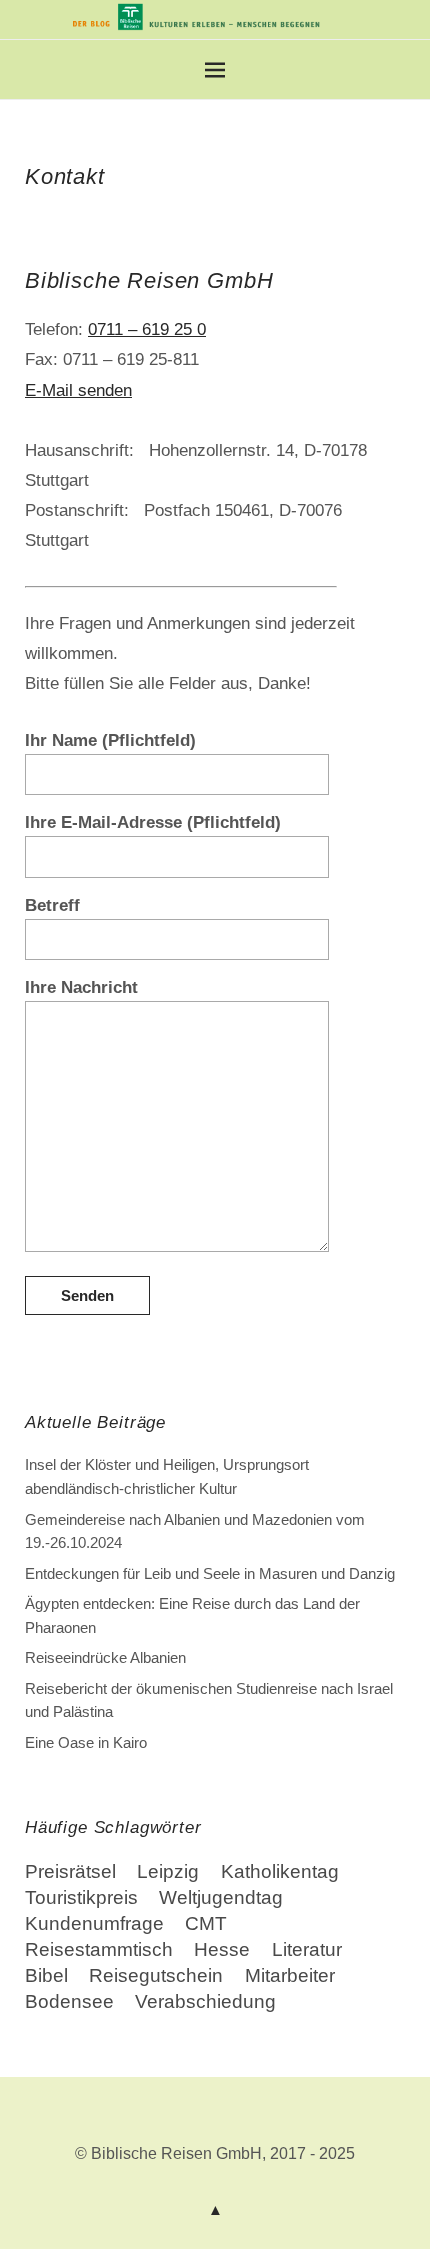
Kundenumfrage (94, 1923)
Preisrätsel (70, 1871)
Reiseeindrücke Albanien (105, 1657)
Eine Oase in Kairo (86, 1742)
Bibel (46, 1975)
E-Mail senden (78, 390)
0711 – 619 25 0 (147, 329)
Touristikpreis (81, 1897)
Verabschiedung (205, 2001)
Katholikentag (280, 1871)
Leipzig (168, 1871)
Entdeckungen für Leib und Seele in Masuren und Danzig (210, 1573)
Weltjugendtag (221, 1897)
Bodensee (69, 2001)
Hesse (222, 1949)
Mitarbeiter (290, 1975)
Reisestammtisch (99, 1949)
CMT (206, 1923)
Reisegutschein (156, 1975)
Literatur (307, 1949)
